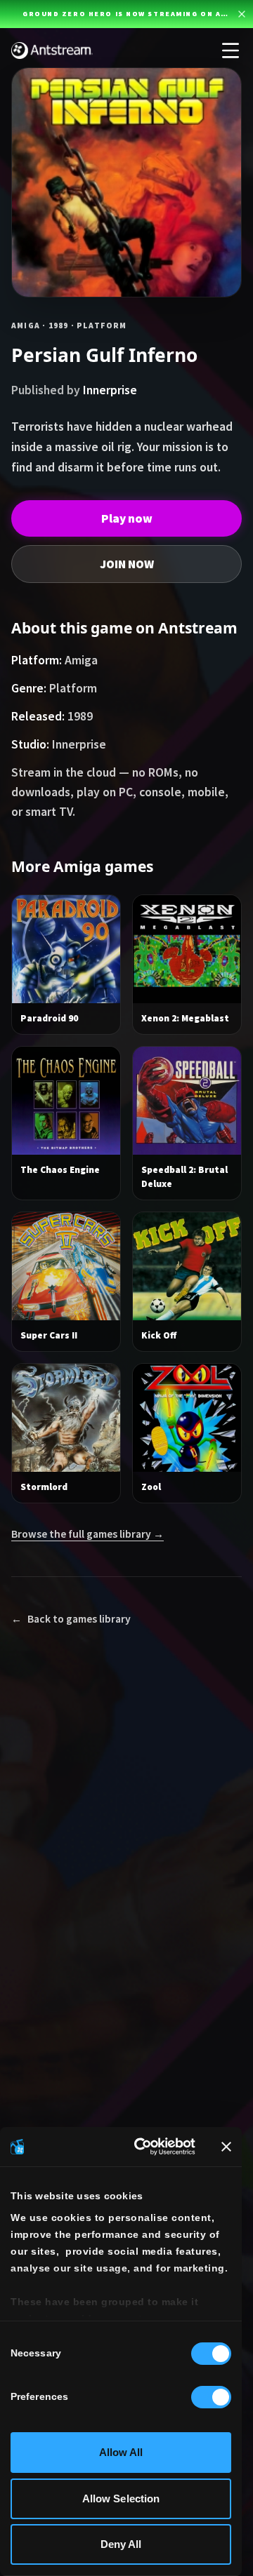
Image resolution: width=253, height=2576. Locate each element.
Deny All (121, 2544)
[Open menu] (231, 51)
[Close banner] (226, 2147)
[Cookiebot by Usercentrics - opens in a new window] (143, 2147)
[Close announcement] (242, 14)
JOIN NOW (127, 564)
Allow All (121, 2452)
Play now (127, 518)
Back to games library (71, 1619)
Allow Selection (121, 2498)
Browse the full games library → (87, 1534)
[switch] (211, 2397)
